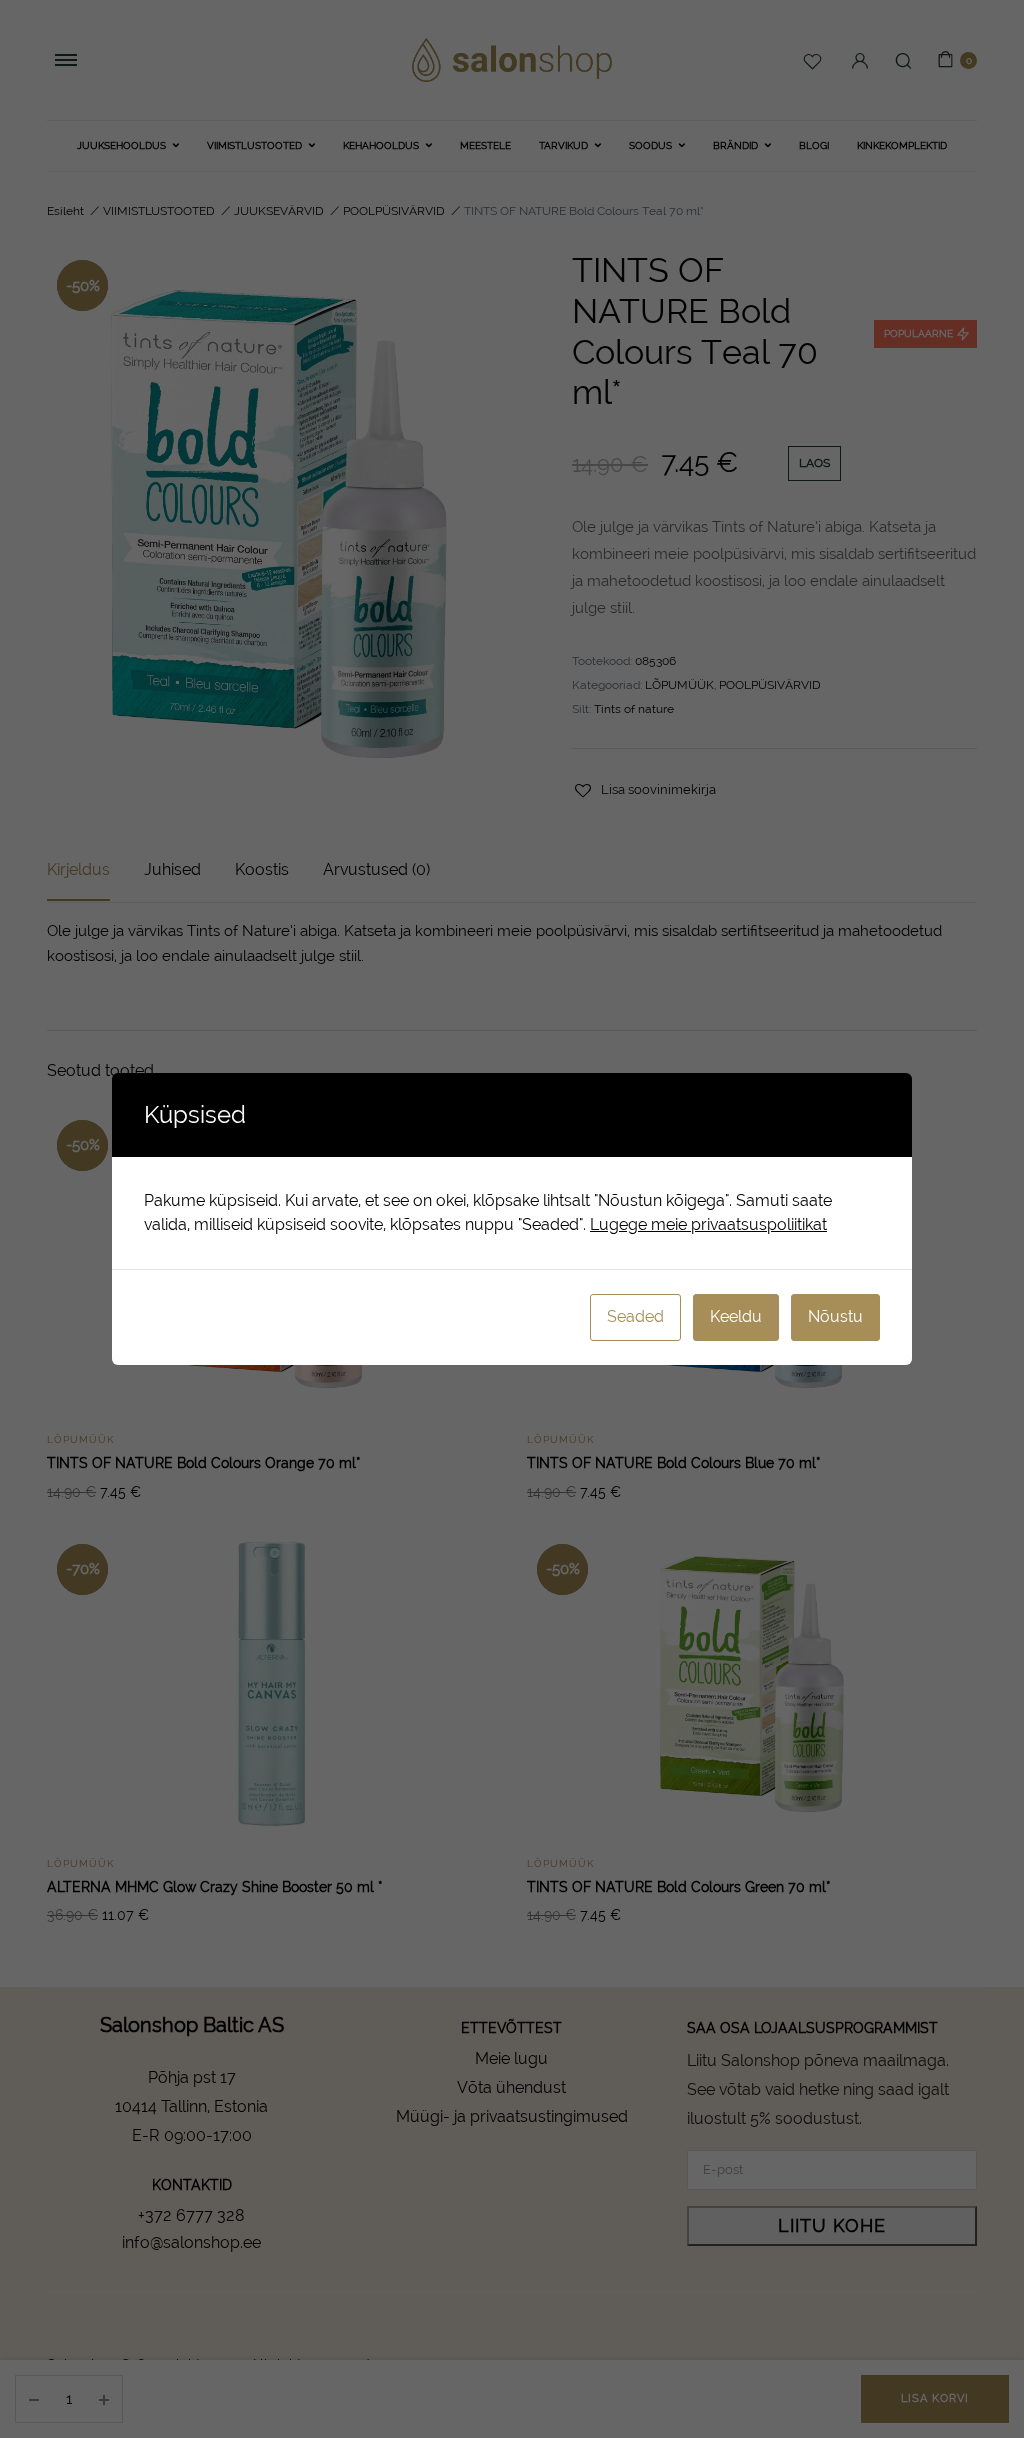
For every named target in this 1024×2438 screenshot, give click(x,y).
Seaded (635, 1316)
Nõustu (835, 1316)
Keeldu (736, 1316)
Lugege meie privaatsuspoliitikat (708, 1224)
